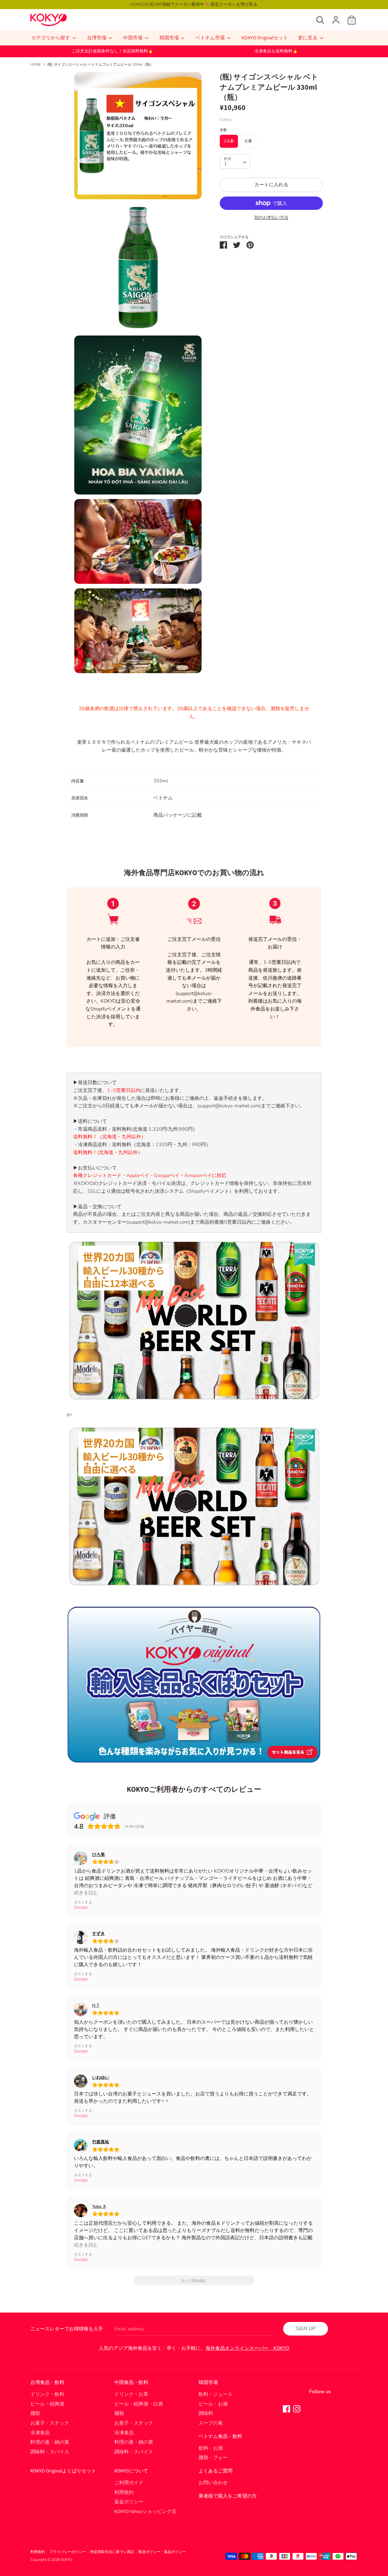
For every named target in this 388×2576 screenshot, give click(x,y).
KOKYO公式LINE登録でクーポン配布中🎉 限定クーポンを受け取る (194, 4)
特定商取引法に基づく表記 (112, 2552)
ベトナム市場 (211, 38)
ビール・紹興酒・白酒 (139, 2404)
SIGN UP (306, 2329)
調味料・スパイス (50, 2452)
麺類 (35, 2413)
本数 (223, 130)
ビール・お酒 (213, 2404)
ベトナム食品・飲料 (220, 2436)
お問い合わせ (213, 2483)
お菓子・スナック (50, 2423)
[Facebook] (286, 2409)
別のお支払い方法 (271, 218)
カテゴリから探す (51, 38)
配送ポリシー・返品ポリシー (162, 2552)
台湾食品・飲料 (47, 2383)
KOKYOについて (131, 2471)
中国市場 (133, 38)
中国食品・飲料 (131, 2383)
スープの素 (211, 2423)
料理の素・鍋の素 (50, 2442)
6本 (249, 141)
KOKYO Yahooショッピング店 (145, 2512)
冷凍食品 (40, 2433)
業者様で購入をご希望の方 (228, 2496)
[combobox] (235, 161)
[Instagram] (297, 2409)
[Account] (336, 18)
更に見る (308, 38)
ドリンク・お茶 (131, 2394)
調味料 (206, 2413)
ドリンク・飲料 (47, 2394)
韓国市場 (170, 38)
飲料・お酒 (211, 2448)
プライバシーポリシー (68, 2552)
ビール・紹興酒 (47, 2404)
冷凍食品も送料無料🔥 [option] (276, 51)
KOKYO (66, 2560)
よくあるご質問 (216, 2471)
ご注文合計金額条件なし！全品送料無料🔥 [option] (112, 51)
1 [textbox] (226, 164)
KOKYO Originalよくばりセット (63, 2471)
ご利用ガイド (129, 2483)
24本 (229, 141)
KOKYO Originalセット (265, 38)
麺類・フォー (213, 2458)
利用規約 (124, 2492)
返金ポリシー (129, 2502)
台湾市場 (97, 38)
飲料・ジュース (216, 2394)
